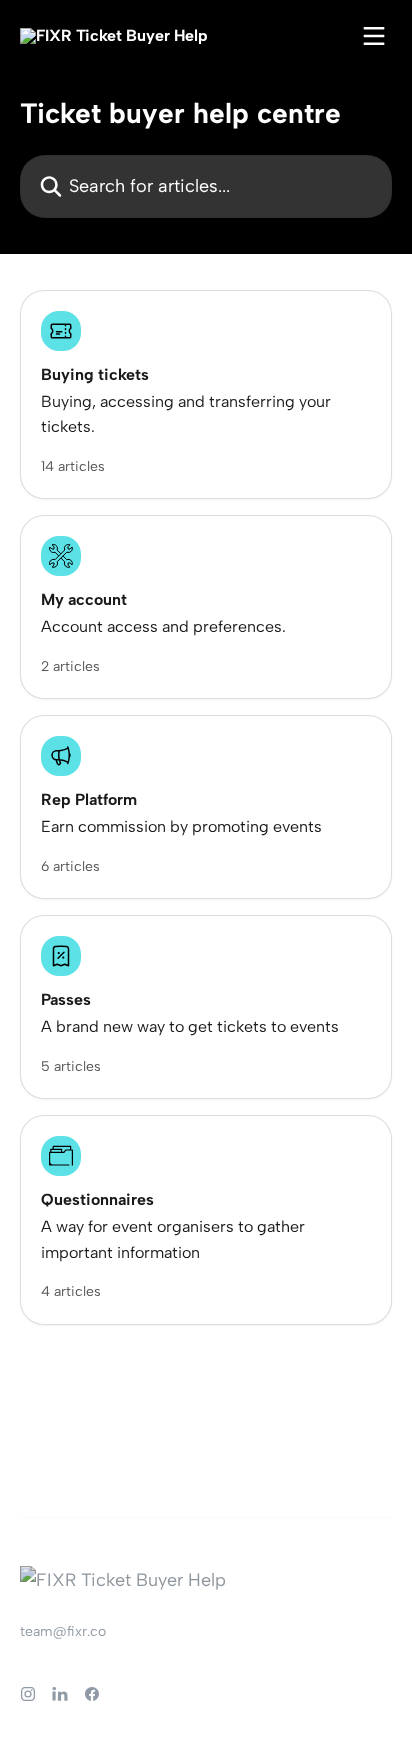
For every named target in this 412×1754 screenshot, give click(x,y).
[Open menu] (374, 36)
